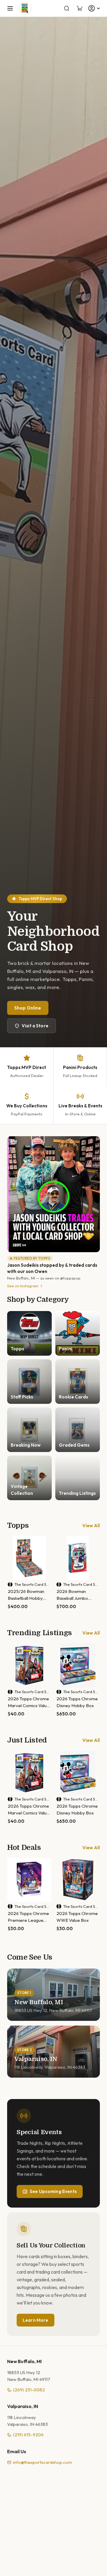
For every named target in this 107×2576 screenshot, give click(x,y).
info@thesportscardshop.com (43, 2462)
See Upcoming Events (53, 2191)
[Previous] (13, 1573)
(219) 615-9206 (28, 2435)
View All (91, 1526)
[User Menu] (95, 8)
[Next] (100, 1573)
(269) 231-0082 (29, 2390)
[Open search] (67, 8)
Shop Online (28, 1008)
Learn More (36, 2320)
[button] (10, 8)
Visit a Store (35, 1026)
